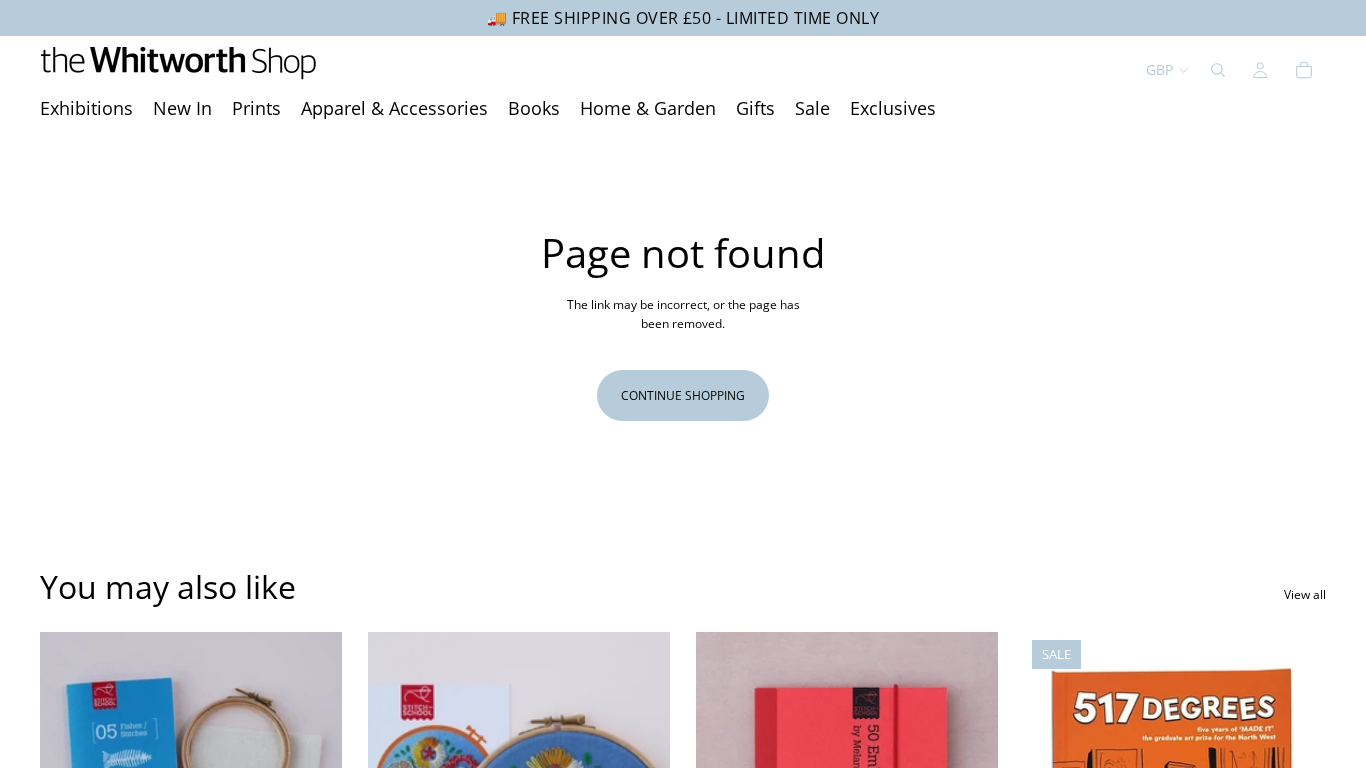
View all (1305, 594)
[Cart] (1304, 70)
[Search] (1218, 70)
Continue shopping (683, 395)
